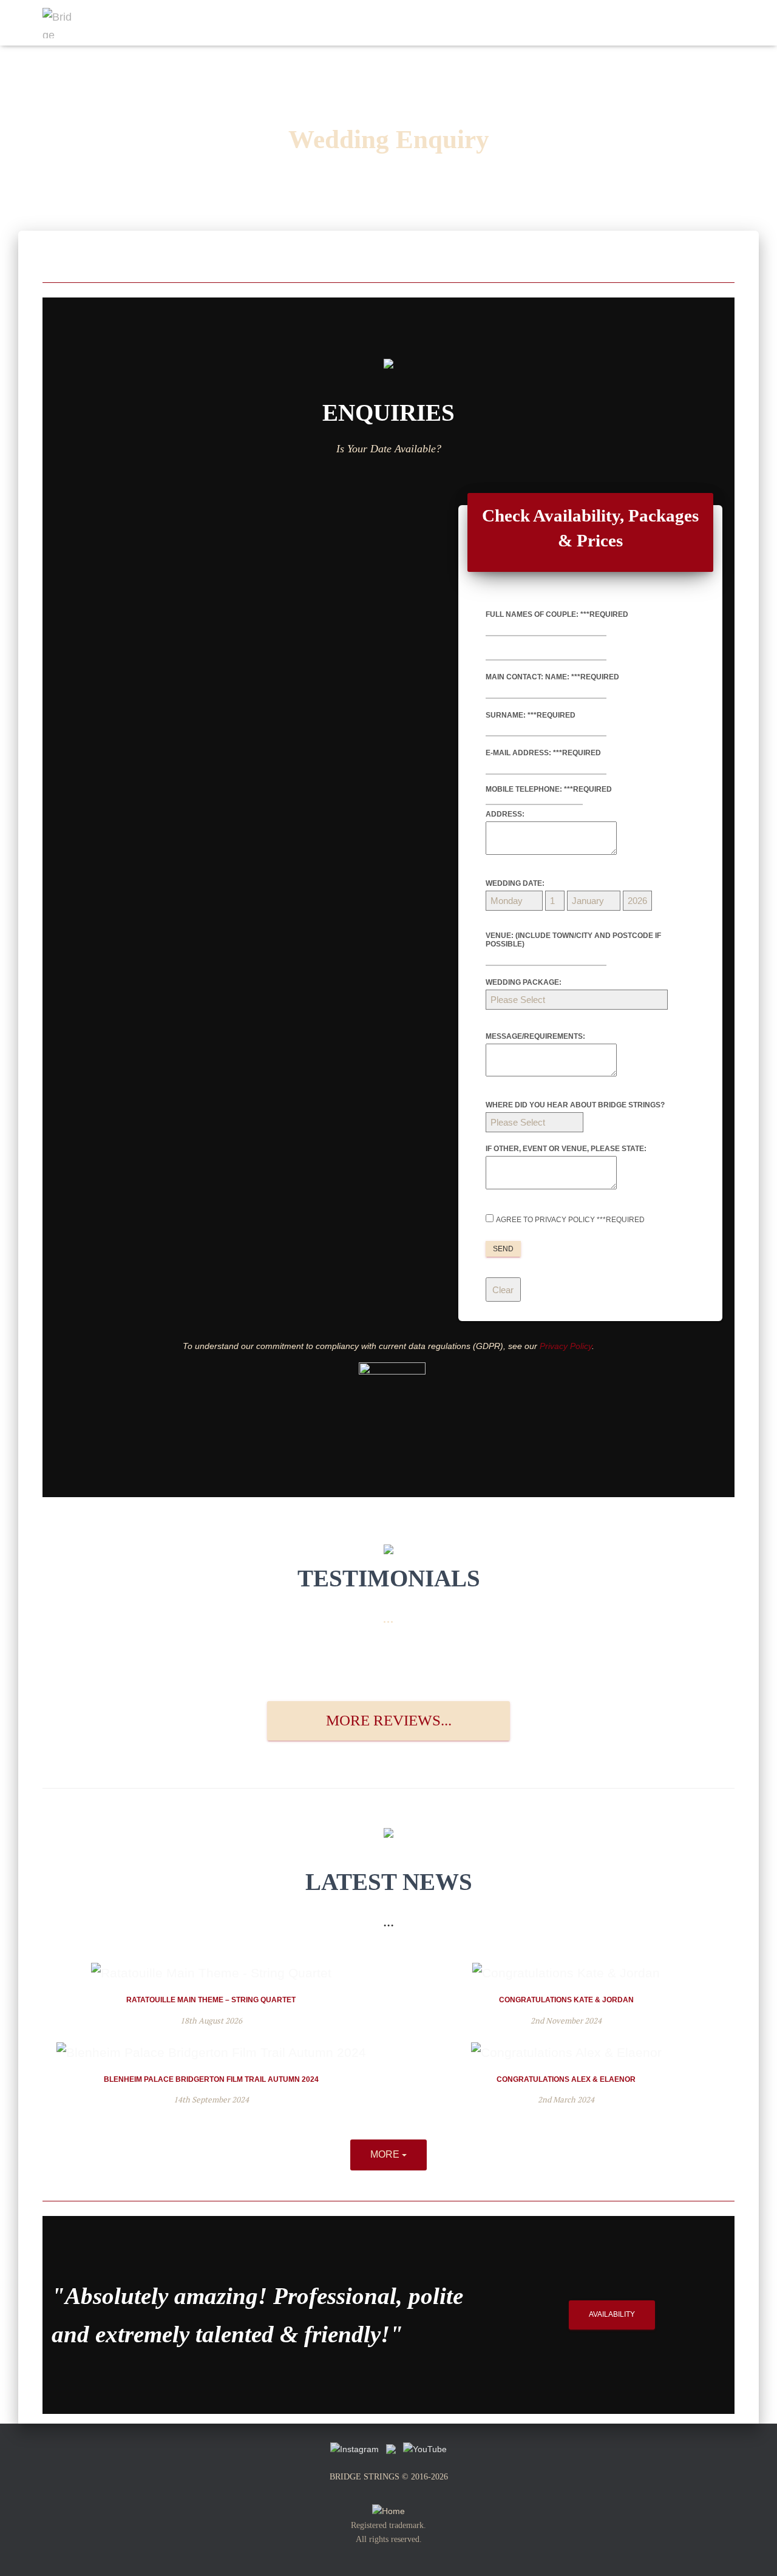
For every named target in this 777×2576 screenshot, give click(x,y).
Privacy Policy (566, 1346)
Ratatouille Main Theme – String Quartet (211, 2000)
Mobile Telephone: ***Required (549, 789)
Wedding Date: (515, 883)
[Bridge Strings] (58, 23)
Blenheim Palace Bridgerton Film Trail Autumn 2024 (211, 2079)
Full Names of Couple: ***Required (557, 614)
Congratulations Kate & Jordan (566, 2000)
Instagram (674, 23)
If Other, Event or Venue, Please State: (566, 1149)
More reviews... (389, 1720)
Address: (505, 814)
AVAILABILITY (612, 2314)
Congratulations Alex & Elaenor (566, 2079)
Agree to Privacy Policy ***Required (570, 1220)
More (386, 2154)
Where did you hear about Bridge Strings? (575, 1105)
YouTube (714, 23)
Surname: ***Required (531, 715)
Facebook (634, 23)
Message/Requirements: (535, 1036)
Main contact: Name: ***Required (552, 677)
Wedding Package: (524, 982)
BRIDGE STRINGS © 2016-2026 (389, 2477)
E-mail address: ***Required (543, 753)
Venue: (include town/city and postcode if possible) (573, 940)
